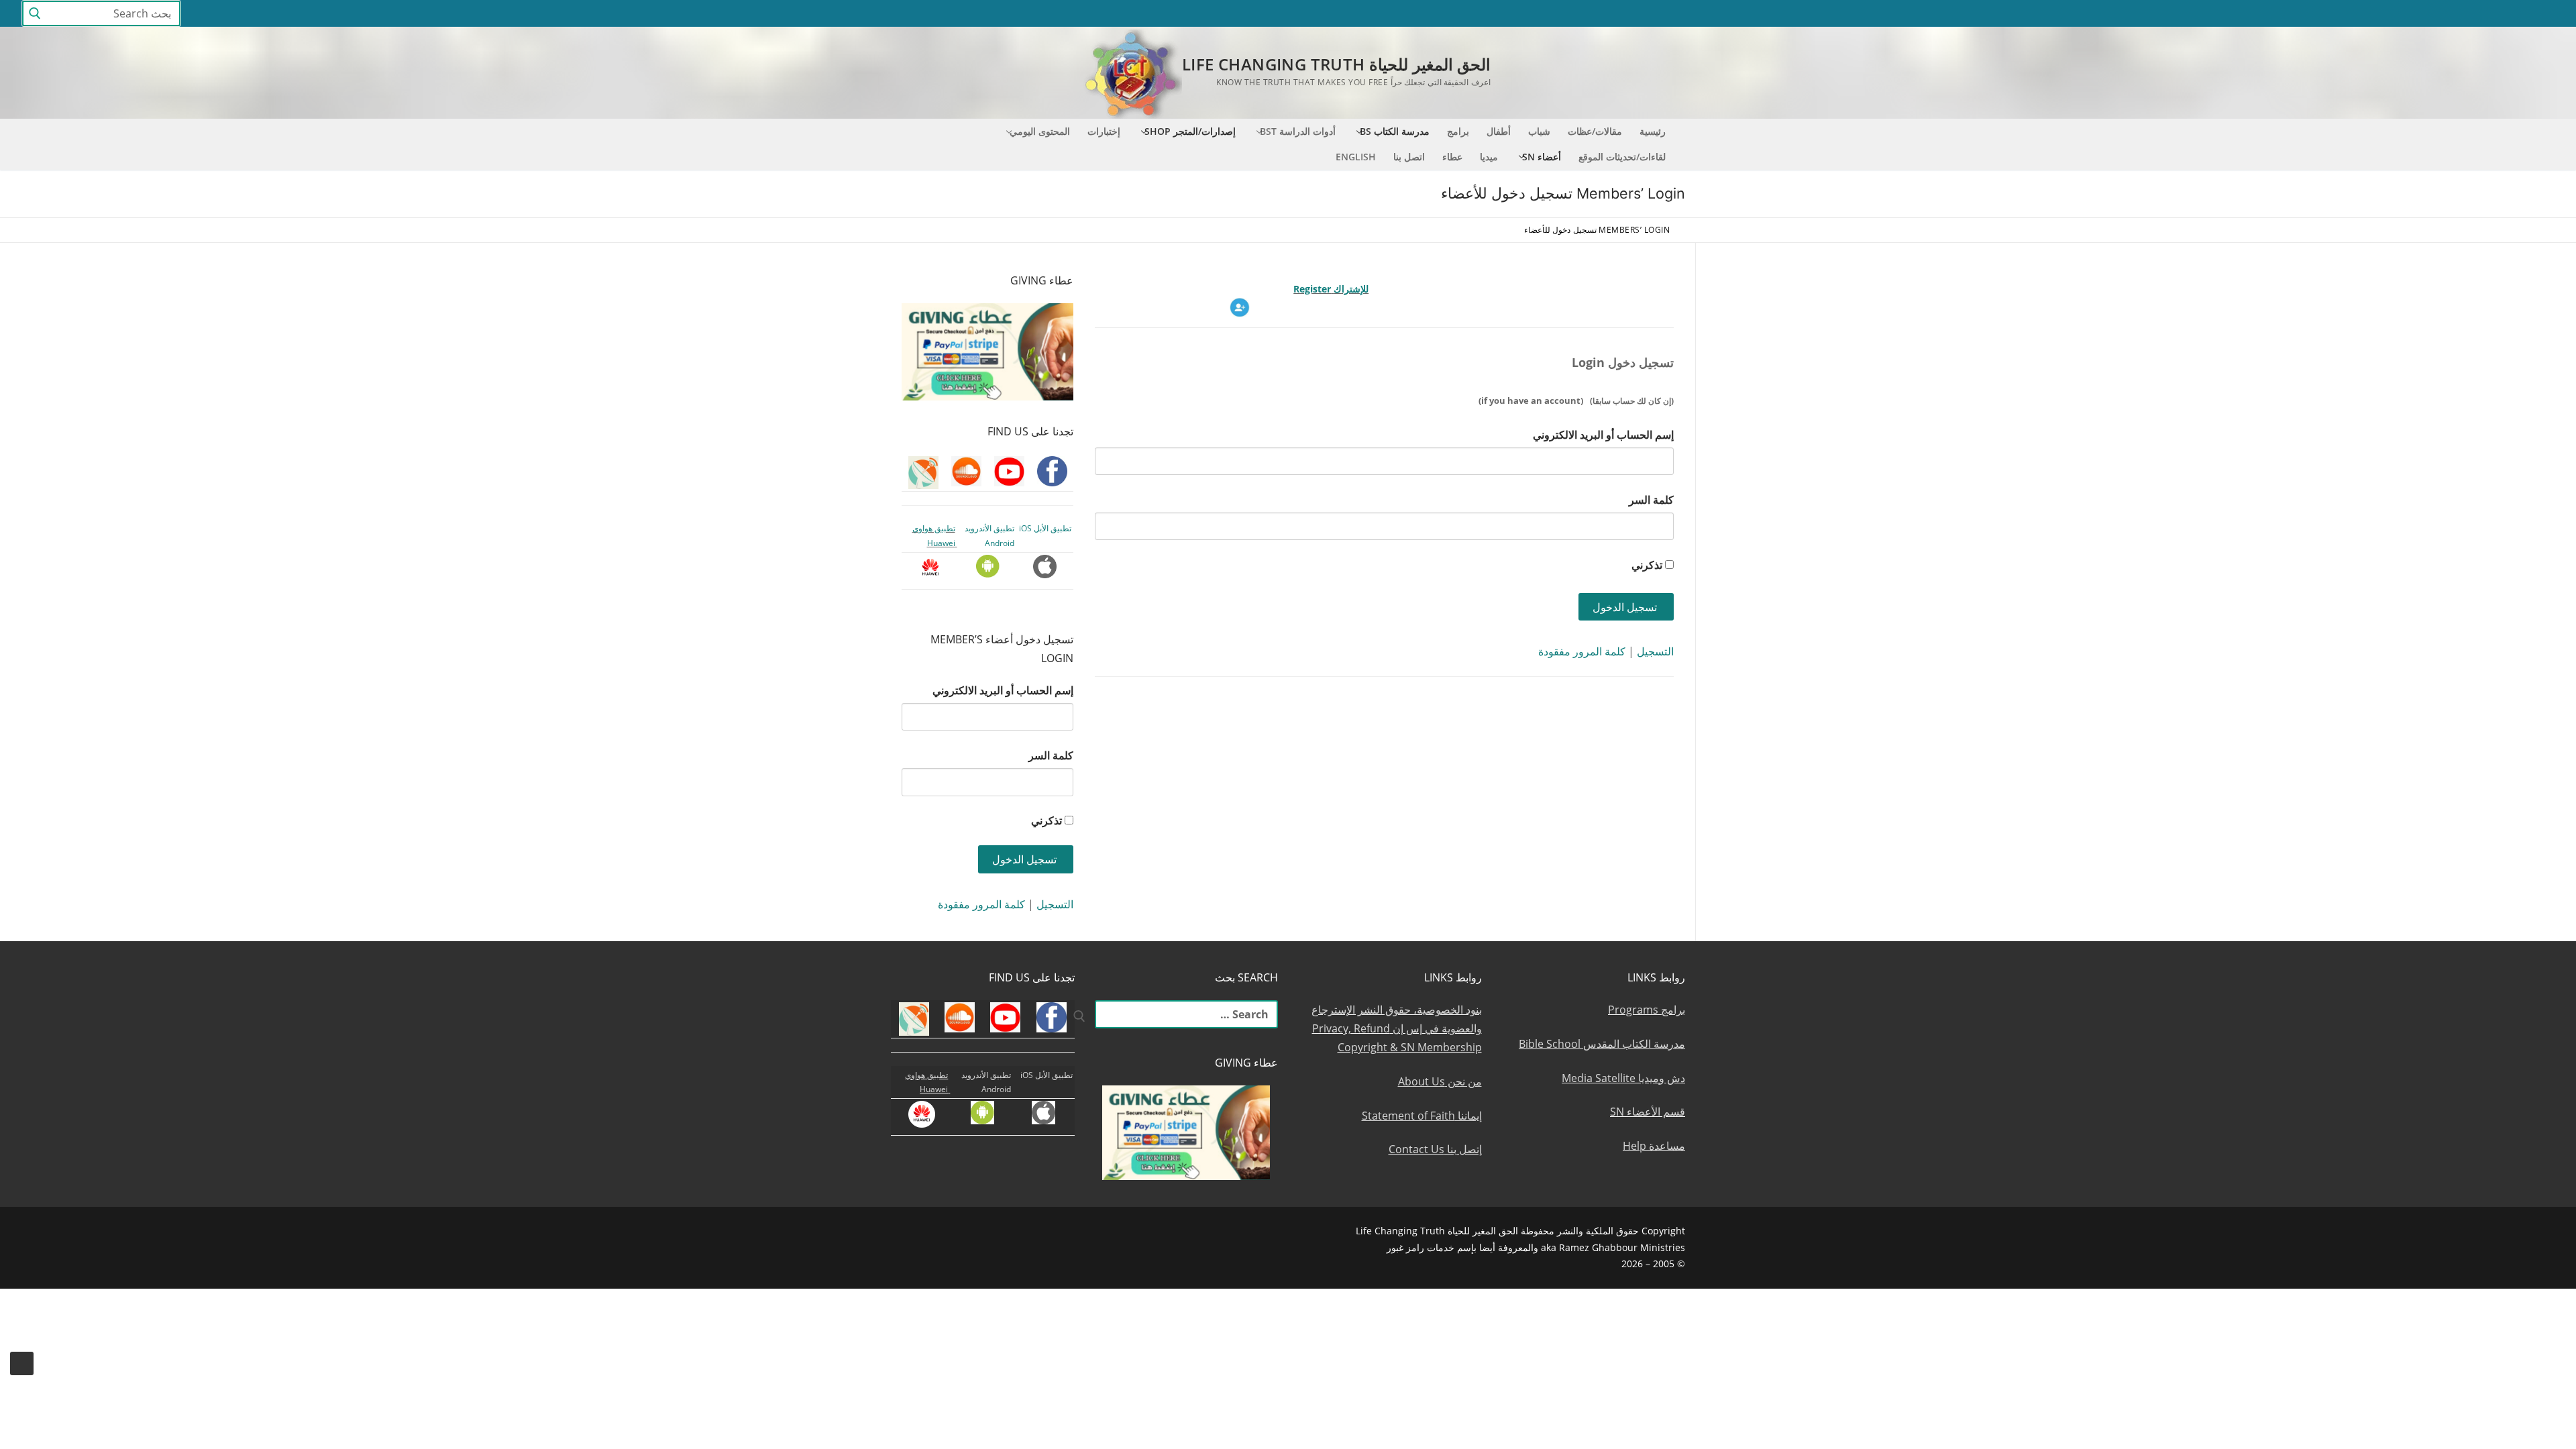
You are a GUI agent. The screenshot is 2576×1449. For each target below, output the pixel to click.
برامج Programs (1647, 1010)
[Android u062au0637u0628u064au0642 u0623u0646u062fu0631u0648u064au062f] (2372, 14)
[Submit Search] (35, 14)
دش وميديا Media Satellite (1623, 1078)
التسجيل (1655, 651)
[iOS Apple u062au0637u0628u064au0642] (2348, 14)
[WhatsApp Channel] (2421, 14)
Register (1313, 289)
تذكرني (1647, 565)
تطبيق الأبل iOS (1045, 528)
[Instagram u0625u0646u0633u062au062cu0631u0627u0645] (2446, 14)
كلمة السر (1651, 500)
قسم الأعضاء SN (1648, 1112)
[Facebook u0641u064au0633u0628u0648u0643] (2542, 14)
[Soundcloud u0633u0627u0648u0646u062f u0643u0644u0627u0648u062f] (2471, 14)
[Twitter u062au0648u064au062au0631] (2520, 14)
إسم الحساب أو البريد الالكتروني (1603, 435)
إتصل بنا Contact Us (1435, 1149)
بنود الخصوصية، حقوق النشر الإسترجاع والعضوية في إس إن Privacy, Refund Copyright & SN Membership (1397, 1028)
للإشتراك (1351, 289)
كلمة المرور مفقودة (1582, 651)
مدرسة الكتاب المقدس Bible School (1602, 1044)
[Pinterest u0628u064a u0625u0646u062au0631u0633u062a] (2397, 14)
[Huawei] (2325, 14)
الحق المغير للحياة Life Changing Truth (1336, 64)
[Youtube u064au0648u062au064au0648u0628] (2495, 14)
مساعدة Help (1654, 1146)
